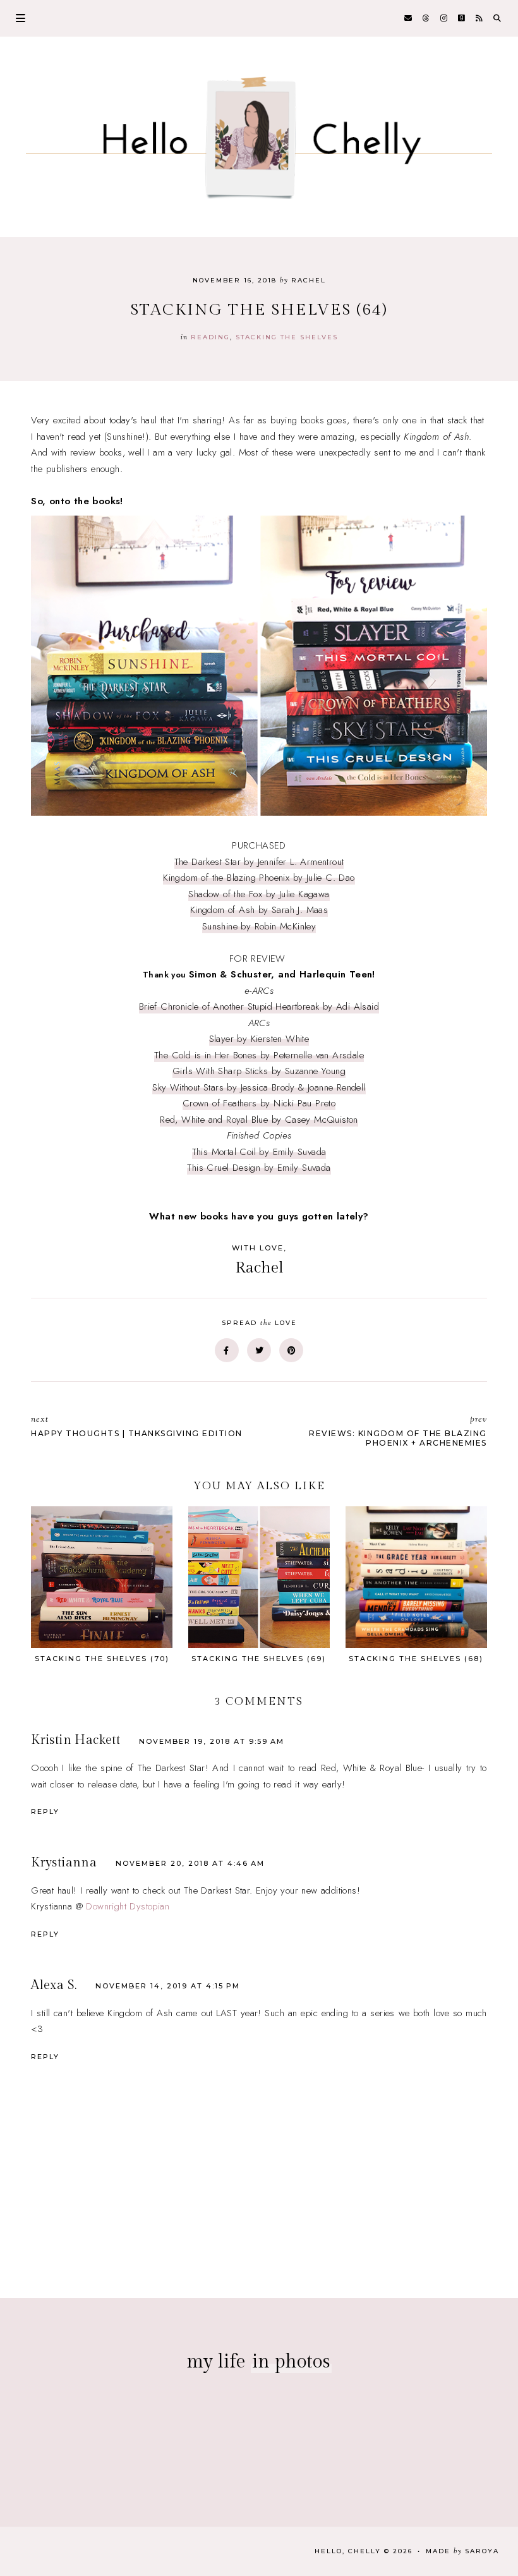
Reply (45, 1811)
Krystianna (64, 1863)
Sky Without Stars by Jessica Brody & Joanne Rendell (259, 1087)
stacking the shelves (287, 337)
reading (210, 337)
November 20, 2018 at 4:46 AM (190, 1863)
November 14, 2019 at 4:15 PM (168, 1986)
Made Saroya (462, 2551)
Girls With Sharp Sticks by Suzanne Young (259, 1071)
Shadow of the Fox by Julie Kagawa (259, 894)
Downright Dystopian (128, 1906)
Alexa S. (54, 1985)
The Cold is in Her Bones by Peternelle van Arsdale (259, 1055)
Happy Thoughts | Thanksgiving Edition (137, 1426)
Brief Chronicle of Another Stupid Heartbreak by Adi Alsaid (259, 1007)
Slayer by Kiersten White (259, 1039)
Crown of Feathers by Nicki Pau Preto (259, 1103)
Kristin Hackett (75, 1740)
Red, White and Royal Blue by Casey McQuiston (259, 1120)
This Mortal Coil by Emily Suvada (259, 1152)
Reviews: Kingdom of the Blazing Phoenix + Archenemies (398, 1430)
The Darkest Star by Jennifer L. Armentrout (259, 862)
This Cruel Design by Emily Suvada (259, 1168)
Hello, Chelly (348, 2551)
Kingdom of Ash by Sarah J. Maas (259, 910)
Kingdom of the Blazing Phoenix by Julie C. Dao (259, 878)
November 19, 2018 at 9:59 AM (212, 1741)
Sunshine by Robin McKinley (259, 926)
